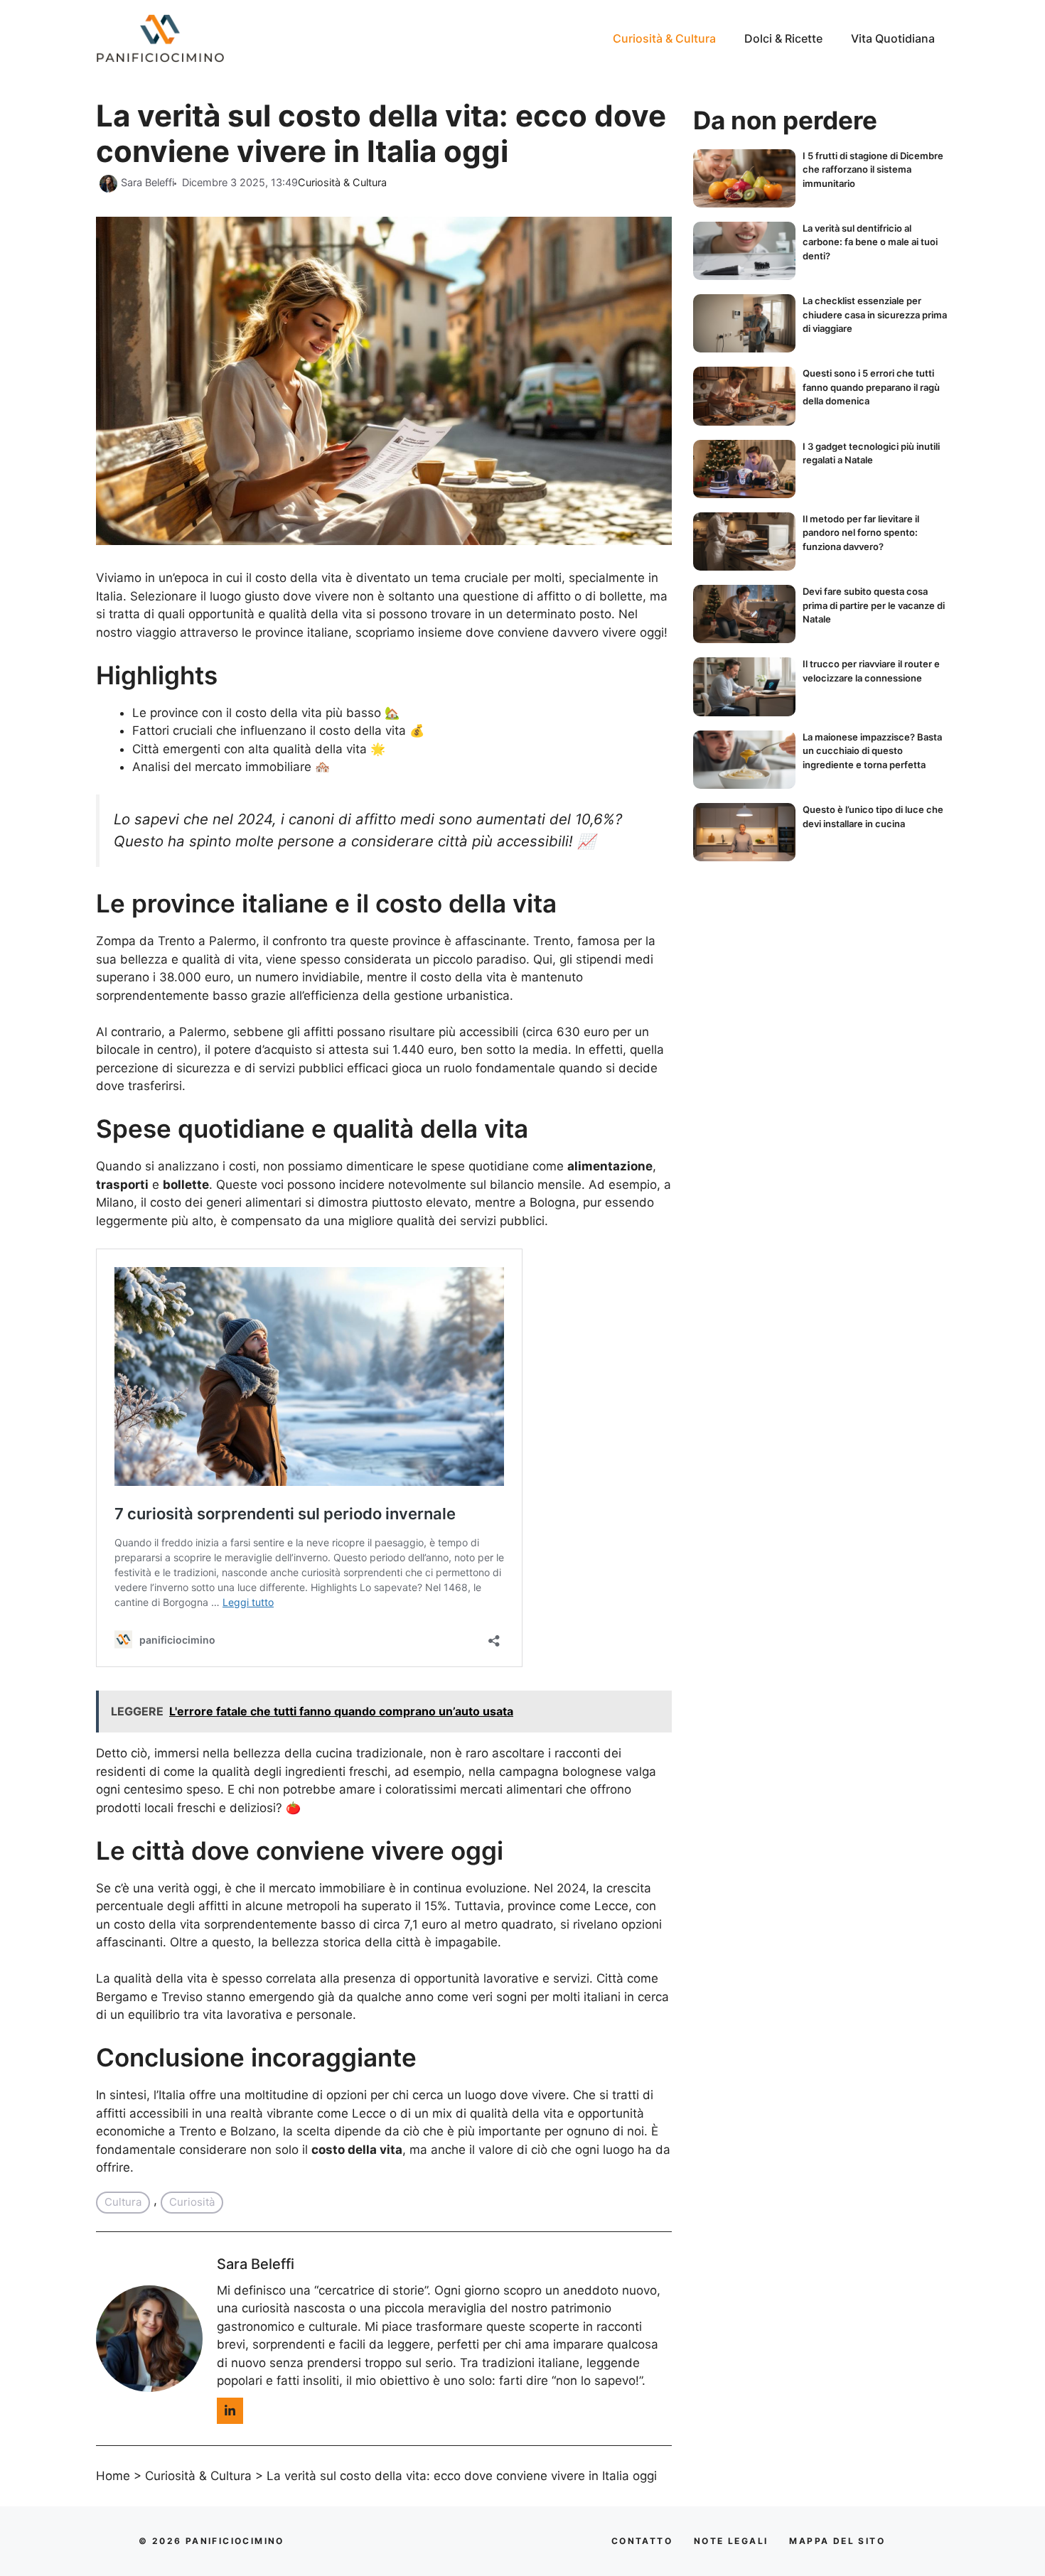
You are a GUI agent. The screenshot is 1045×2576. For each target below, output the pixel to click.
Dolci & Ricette (783, 38)
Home (113, 2476)
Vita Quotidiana (893, 38)
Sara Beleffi (256, 2264)
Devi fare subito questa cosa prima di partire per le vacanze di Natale (874, 605)
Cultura (123, 2202)
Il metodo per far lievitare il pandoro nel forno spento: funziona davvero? (861, 533)
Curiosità (192, 2202)
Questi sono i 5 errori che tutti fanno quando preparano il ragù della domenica (871, 387)
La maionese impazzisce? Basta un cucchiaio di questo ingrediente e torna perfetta (872, 751)
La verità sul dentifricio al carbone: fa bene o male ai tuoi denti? (870, 242)
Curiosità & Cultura (664, 38)
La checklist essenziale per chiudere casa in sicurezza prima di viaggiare (875, 314)
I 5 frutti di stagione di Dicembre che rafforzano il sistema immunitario (873, 169)
